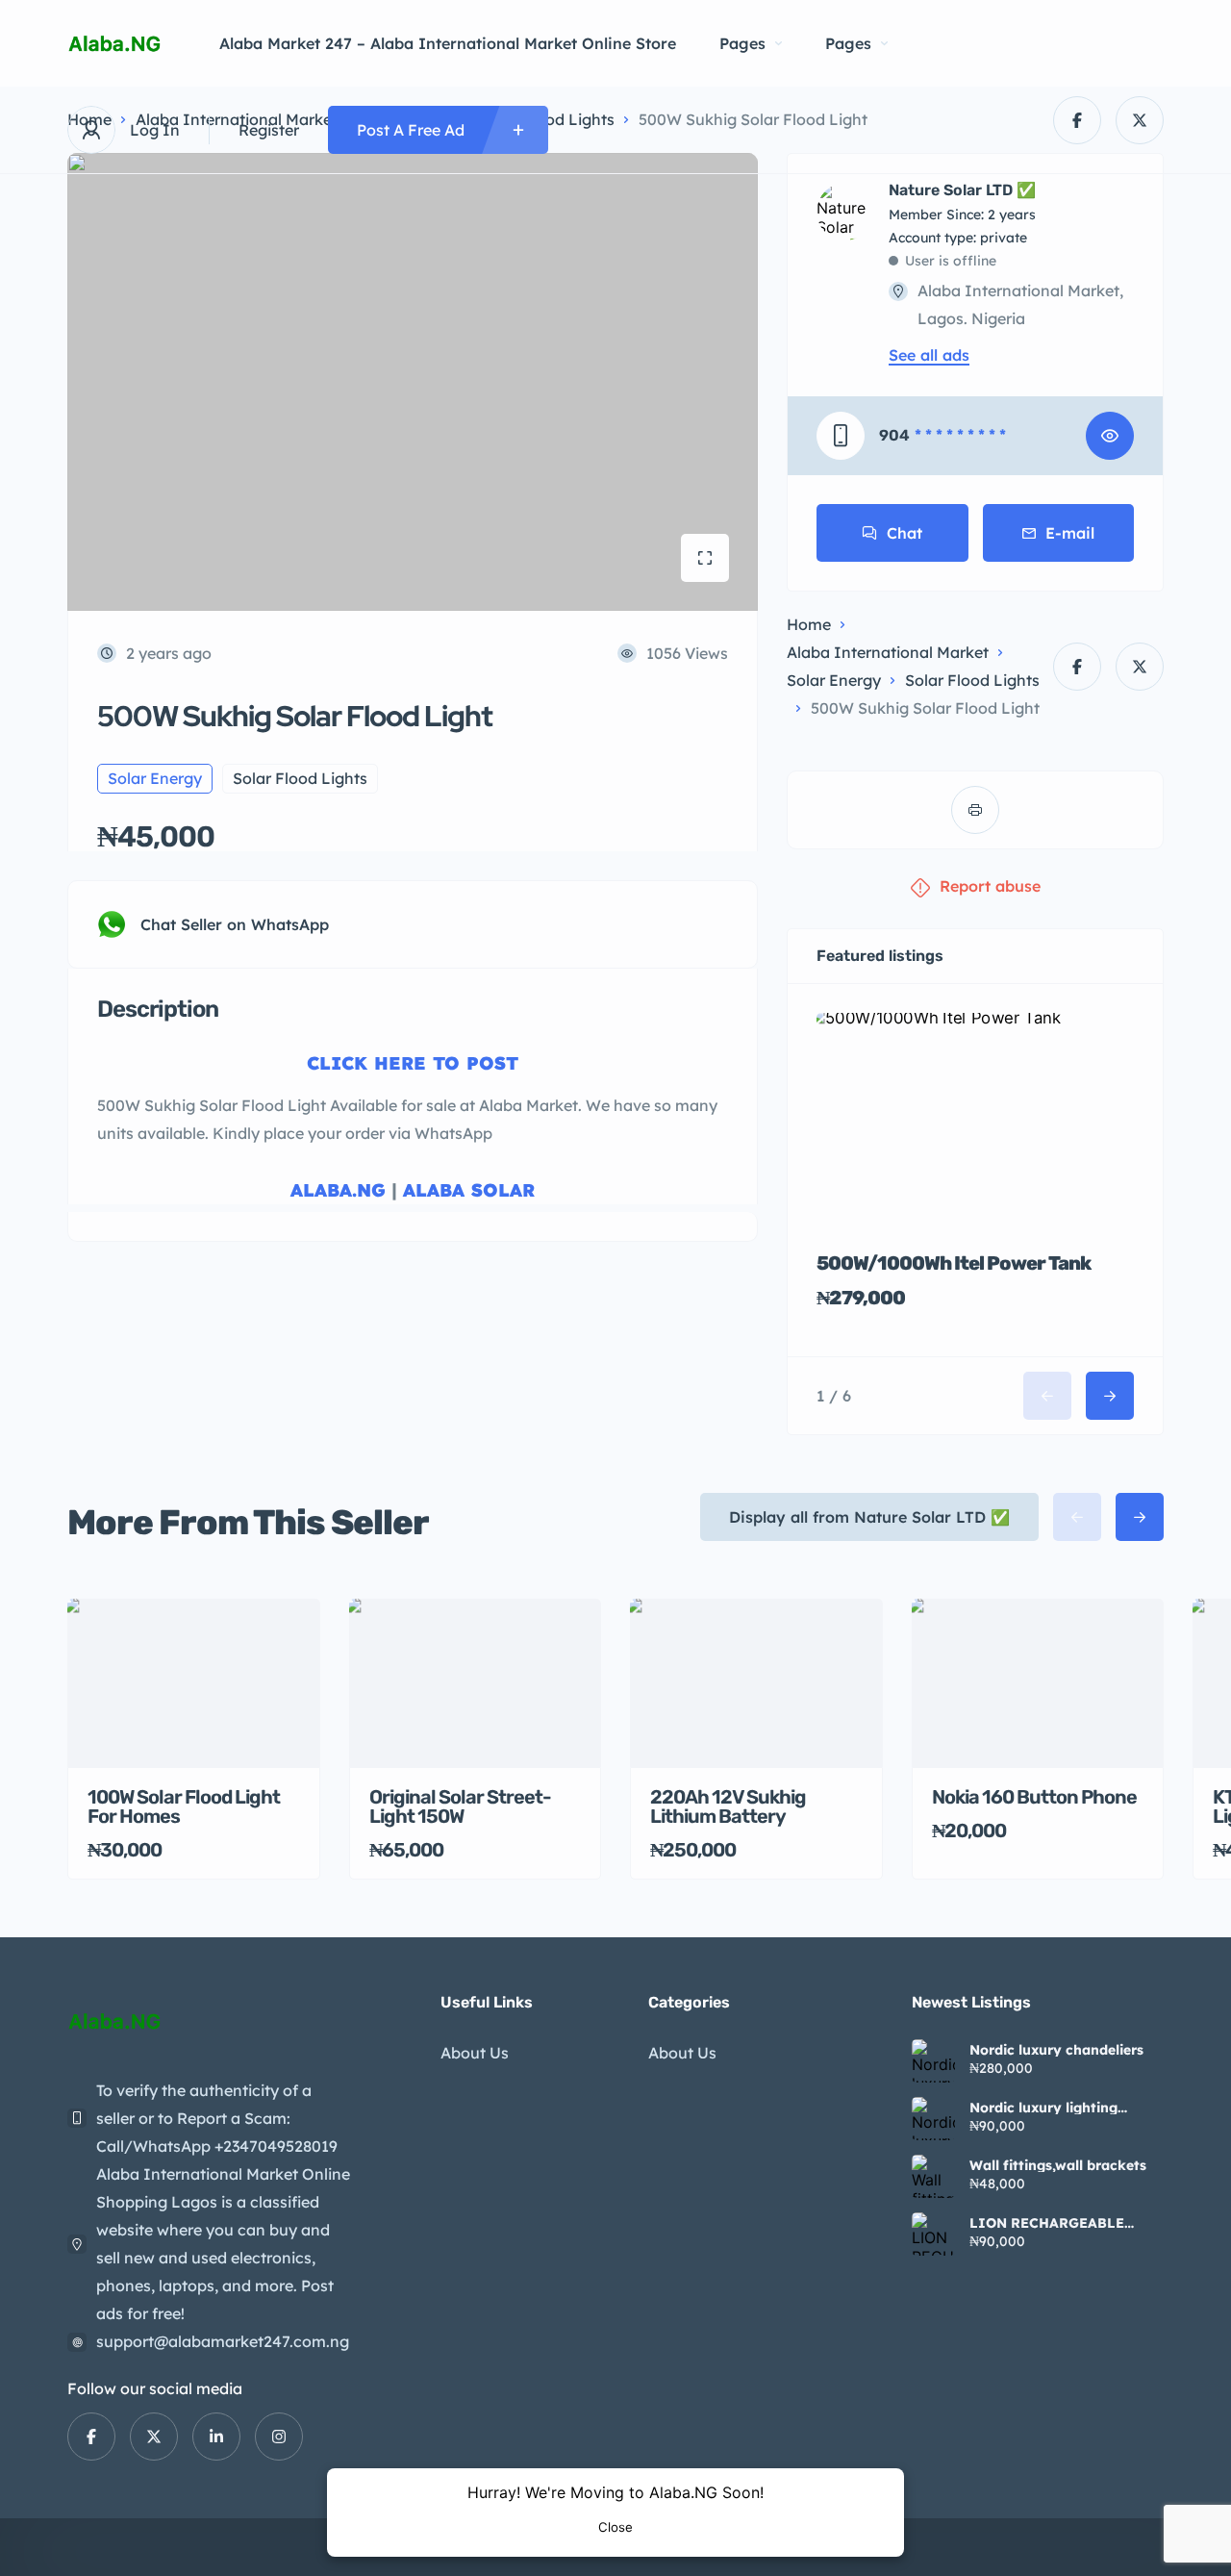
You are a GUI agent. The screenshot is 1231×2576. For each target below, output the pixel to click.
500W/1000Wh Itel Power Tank (954, 1263)
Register (269, 130)
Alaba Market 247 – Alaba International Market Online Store (448, 43)
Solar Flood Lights (972, 680)
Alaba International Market (888, 652)
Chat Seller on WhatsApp (235, 924)
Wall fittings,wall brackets (1058, 2165)
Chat (904, 533)
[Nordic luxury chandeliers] (933, 2061)
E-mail (1070, 533)
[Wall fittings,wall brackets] (933, 2176)
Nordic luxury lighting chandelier (1043, 2108)
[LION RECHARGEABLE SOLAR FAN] (933, 2234)
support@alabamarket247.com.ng (223, 2341)
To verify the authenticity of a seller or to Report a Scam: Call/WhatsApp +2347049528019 (217, 2118)
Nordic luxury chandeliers (1056, 2050)
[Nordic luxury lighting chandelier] (933, 2119)
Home (809, 624)
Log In (155, 130)
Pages (742, 43)
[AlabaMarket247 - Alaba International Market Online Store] (114, 44)
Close (615, 2527)
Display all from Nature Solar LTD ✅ (869, 1517)
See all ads (929, 355)
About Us (475, 2053)
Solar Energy (834, 680)
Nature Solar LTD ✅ (962, 190)
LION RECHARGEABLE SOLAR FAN (1047, 2223)
